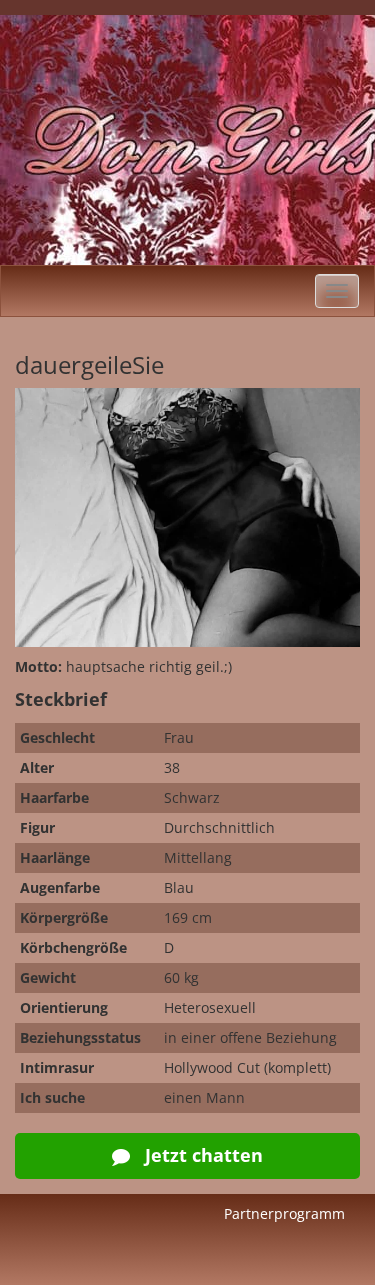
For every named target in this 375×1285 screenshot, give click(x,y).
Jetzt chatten (201, 1155)
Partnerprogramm (284, 1213)
